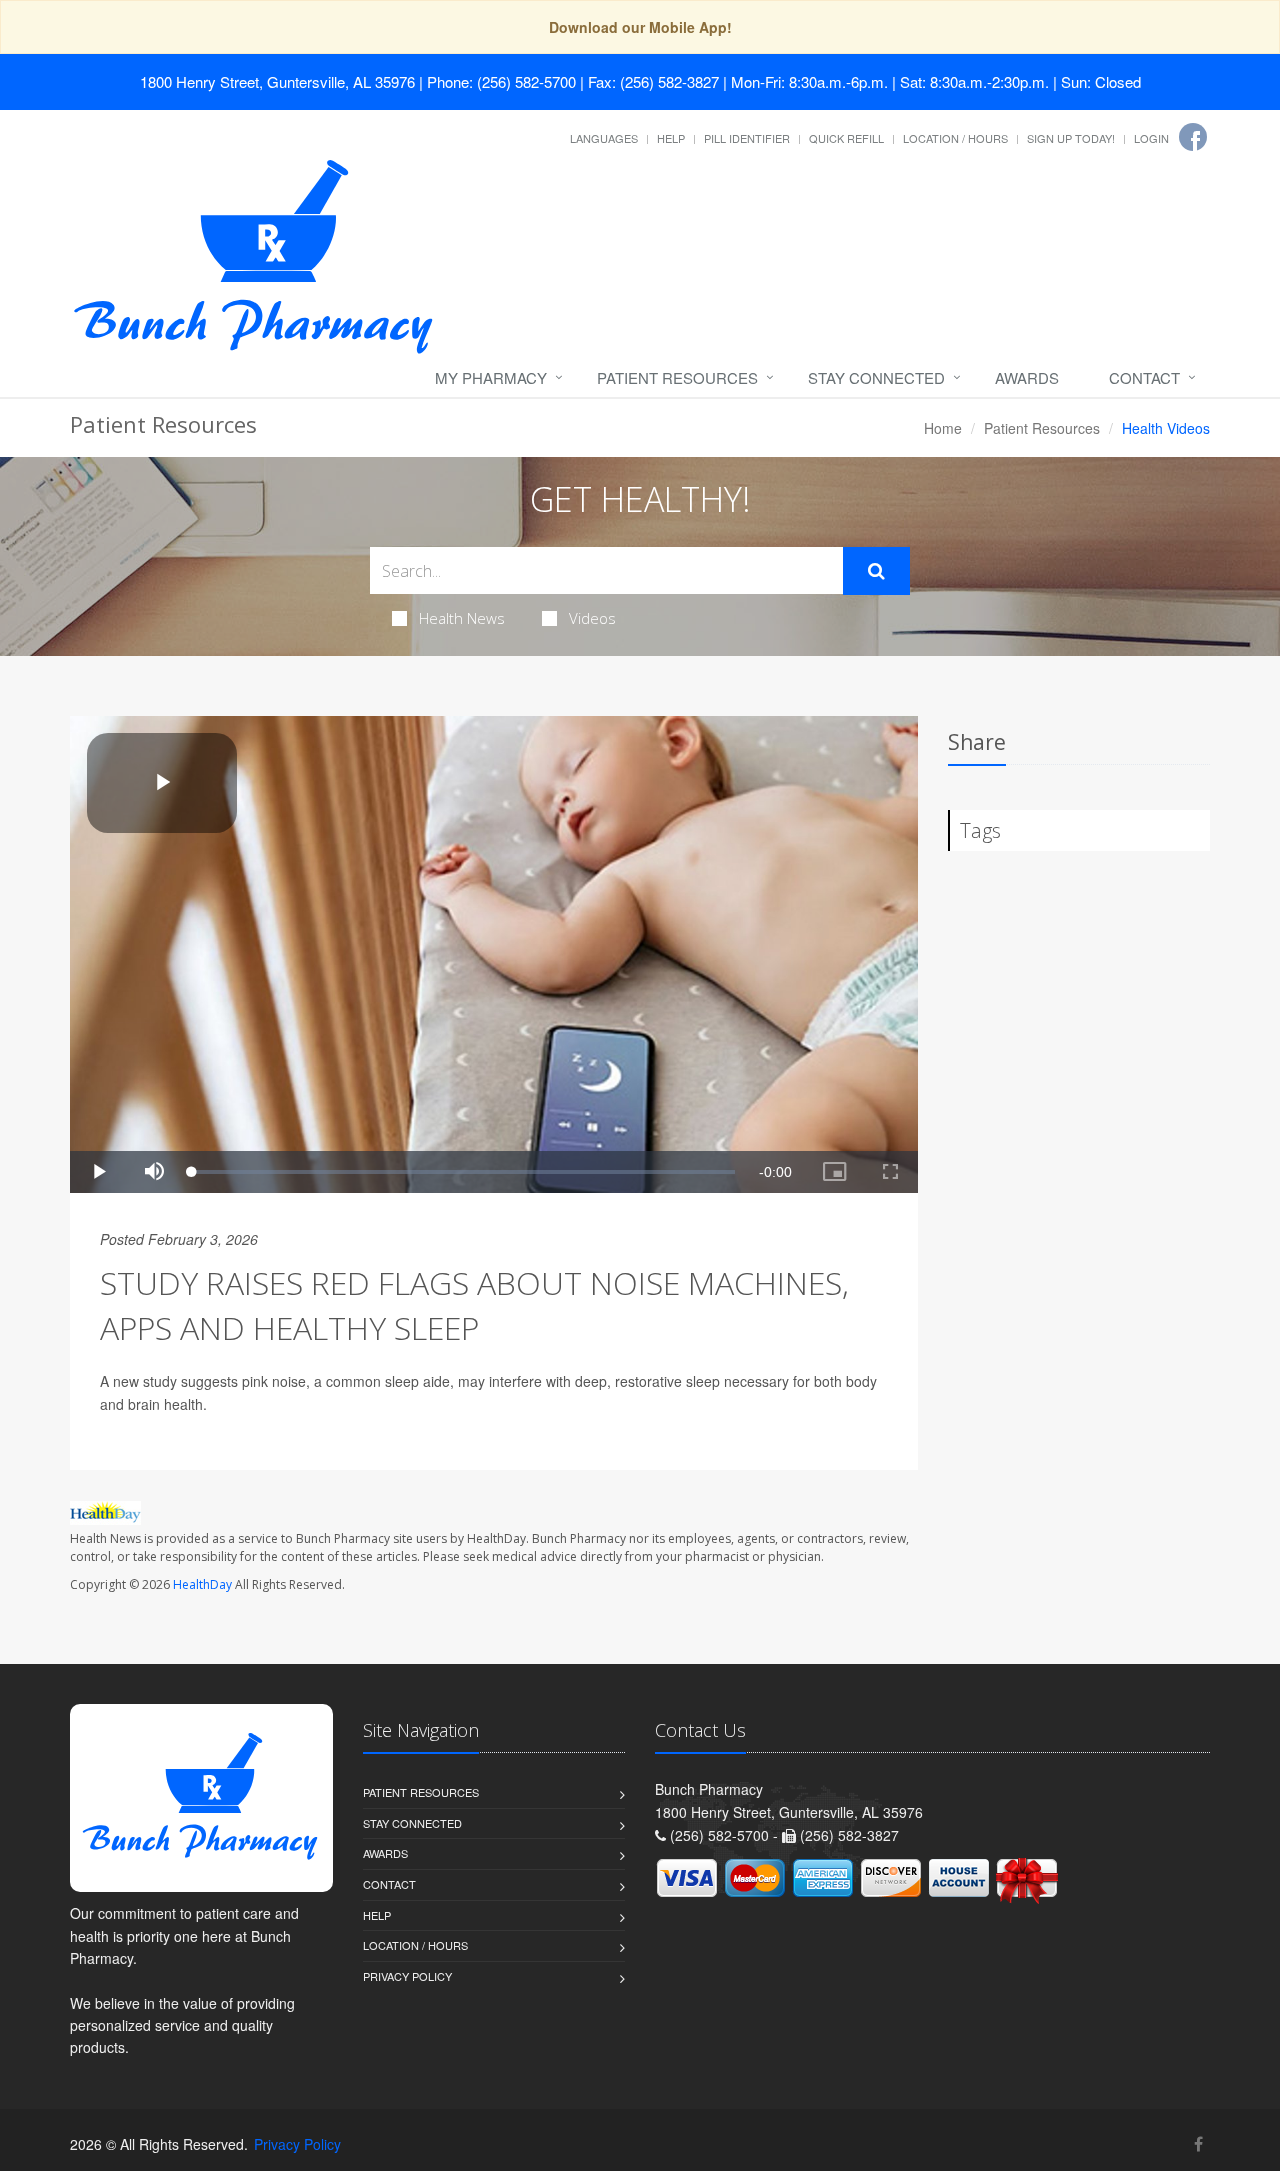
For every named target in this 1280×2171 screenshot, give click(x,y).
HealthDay (202, 1584)
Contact (1144, 377)
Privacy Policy (407, 1976)
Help (671, 138)
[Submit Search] (876, 571)
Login (1151, 138)
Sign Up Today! (1071, 138)
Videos (592, 618)
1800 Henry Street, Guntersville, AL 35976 (277, 81)
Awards (1027, 377)
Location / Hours (955, 138)
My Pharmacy (491, 377)
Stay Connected (876, 377)
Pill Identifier (747, 138)
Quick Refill (846, 138)
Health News (462, 618)
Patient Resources (677, 377)
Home (943, 428)
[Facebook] (1193, 137)
